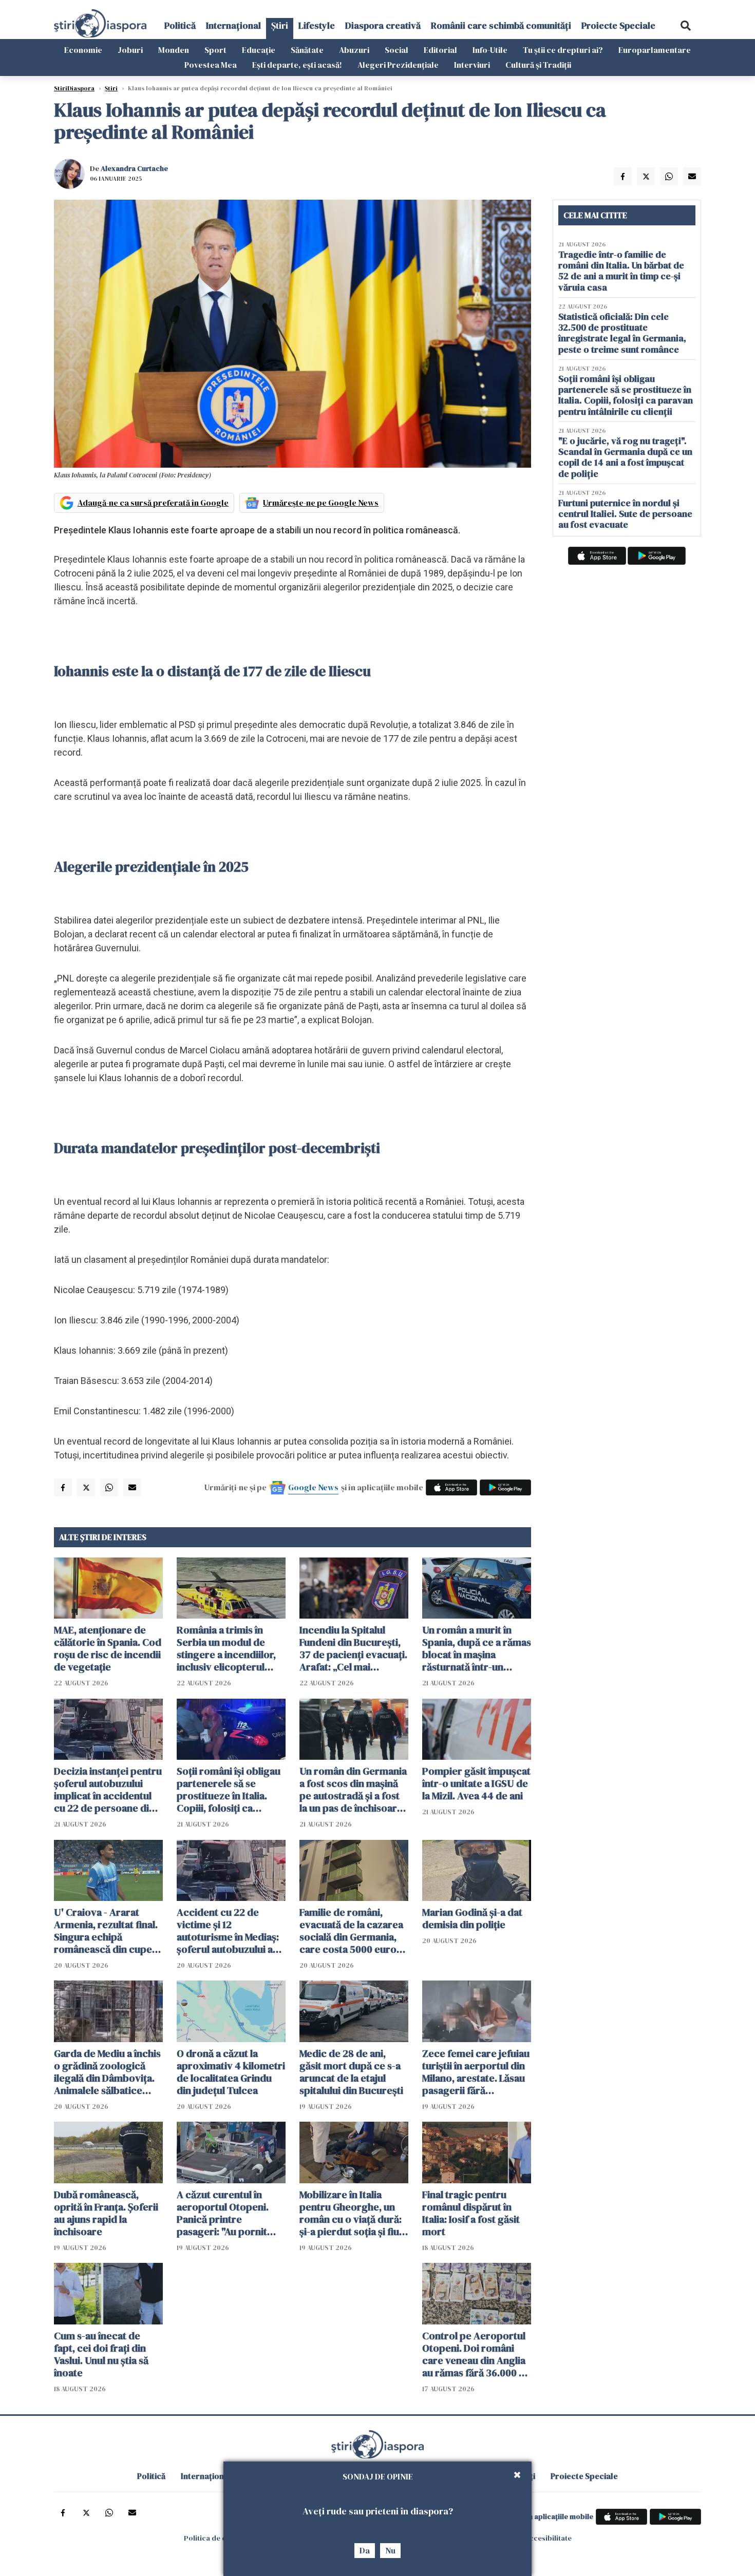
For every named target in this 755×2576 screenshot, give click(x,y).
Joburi (130, 50)
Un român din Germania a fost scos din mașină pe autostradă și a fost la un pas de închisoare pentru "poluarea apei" (353, 1790)
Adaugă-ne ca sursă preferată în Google (153, 503)
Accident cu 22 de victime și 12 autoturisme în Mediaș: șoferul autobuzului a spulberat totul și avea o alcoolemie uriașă (231, 1931)
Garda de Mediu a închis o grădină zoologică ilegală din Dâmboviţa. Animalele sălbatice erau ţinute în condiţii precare (107, 2072)
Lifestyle (317, 25)
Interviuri (472, 65)
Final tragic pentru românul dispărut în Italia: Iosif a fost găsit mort (471, 2213)
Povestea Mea (211, 65)
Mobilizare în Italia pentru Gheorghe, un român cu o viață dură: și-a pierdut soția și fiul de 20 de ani (351, 2213)
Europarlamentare (655, 50)
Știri (280, 25)
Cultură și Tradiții (538, 65)
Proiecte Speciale (618, 25)
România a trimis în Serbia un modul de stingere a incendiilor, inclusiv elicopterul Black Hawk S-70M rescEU (226, 1648)
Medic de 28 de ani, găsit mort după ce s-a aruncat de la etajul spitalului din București (351, 2072)
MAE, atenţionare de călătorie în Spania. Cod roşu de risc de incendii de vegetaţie (108, 1648)
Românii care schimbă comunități (501, 25)
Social (397, 50)
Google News (313, 1487)
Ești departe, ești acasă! (297, 65)
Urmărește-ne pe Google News (321, 503)
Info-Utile (490, 50)
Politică (180, 25)
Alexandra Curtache (134, 168)
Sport (215, 50)
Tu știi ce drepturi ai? (563, 50)
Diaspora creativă (383, 25)
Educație (259, 50)
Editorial (440, 50)
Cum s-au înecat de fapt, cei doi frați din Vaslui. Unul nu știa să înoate (101, 2354)
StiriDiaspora (74, 88)
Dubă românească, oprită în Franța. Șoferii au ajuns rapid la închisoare (106, 2213)
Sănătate (307, 50)
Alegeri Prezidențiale (398, 65)
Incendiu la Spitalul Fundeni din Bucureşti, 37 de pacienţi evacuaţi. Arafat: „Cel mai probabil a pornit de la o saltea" (353, 1648)
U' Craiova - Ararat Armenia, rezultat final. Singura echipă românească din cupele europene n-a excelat (107, 1931)
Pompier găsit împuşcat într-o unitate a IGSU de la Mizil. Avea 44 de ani (476, 1783)
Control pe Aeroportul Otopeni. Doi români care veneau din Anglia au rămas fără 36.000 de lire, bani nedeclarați (476, 2354)
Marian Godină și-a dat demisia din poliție (472, 1918)
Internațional (233, 25)
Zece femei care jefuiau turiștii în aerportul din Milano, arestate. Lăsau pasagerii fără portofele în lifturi (476, 2072)
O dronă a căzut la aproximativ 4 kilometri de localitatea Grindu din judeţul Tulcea (231, 2072)
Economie (83, 50)
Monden (174, 50)
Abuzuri (354, 50)
